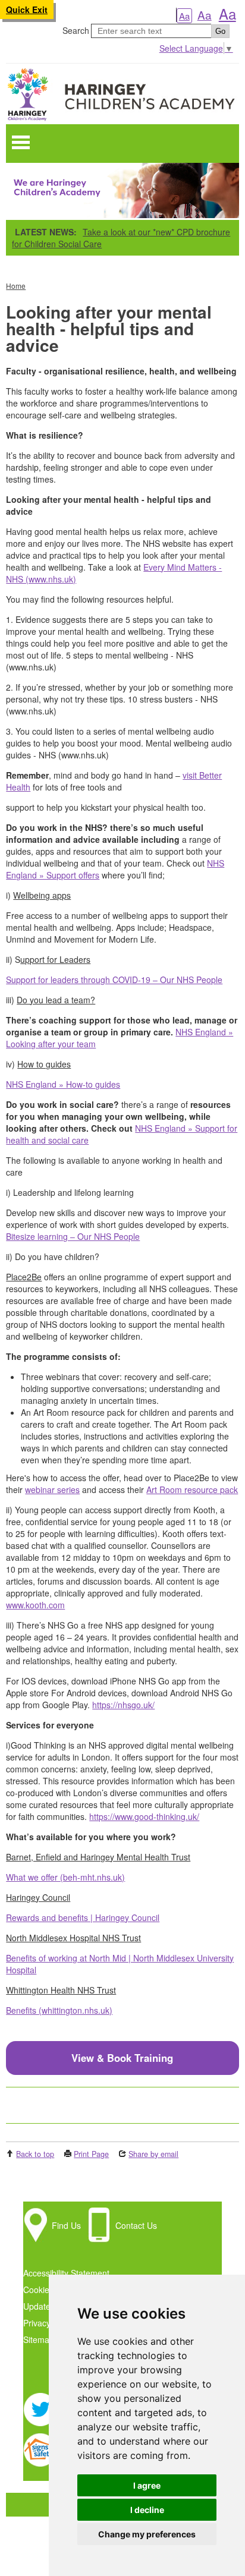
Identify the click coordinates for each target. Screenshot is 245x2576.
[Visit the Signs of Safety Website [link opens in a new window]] (40, 2463)
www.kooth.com (35, 1605)
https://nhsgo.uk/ (123, 1705)
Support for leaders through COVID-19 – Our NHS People (114, 980)
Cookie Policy (48, 2290)
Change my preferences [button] (147, 2534)
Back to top (35, 2154)
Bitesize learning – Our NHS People (73, 1236)
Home (16, 286)
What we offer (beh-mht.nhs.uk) (65, 1877)
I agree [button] (147, 2485)
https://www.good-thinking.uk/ (144, 1816)
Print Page (91, 2154)
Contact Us (136, 2225)
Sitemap (39, 2339)
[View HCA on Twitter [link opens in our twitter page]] (40, 2423)
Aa (184, 16)
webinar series (52, 1489)
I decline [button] (147, 2510)
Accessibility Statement (66, 2273)
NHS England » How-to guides (63, 1084)
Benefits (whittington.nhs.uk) (59, 2010)
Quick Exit (27, 10)
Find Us (66, 2225)
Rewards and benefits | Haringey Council (83, 1917)
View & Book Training (122, 2058)
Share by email (153, 2154)
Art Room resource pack (192, 1489)
